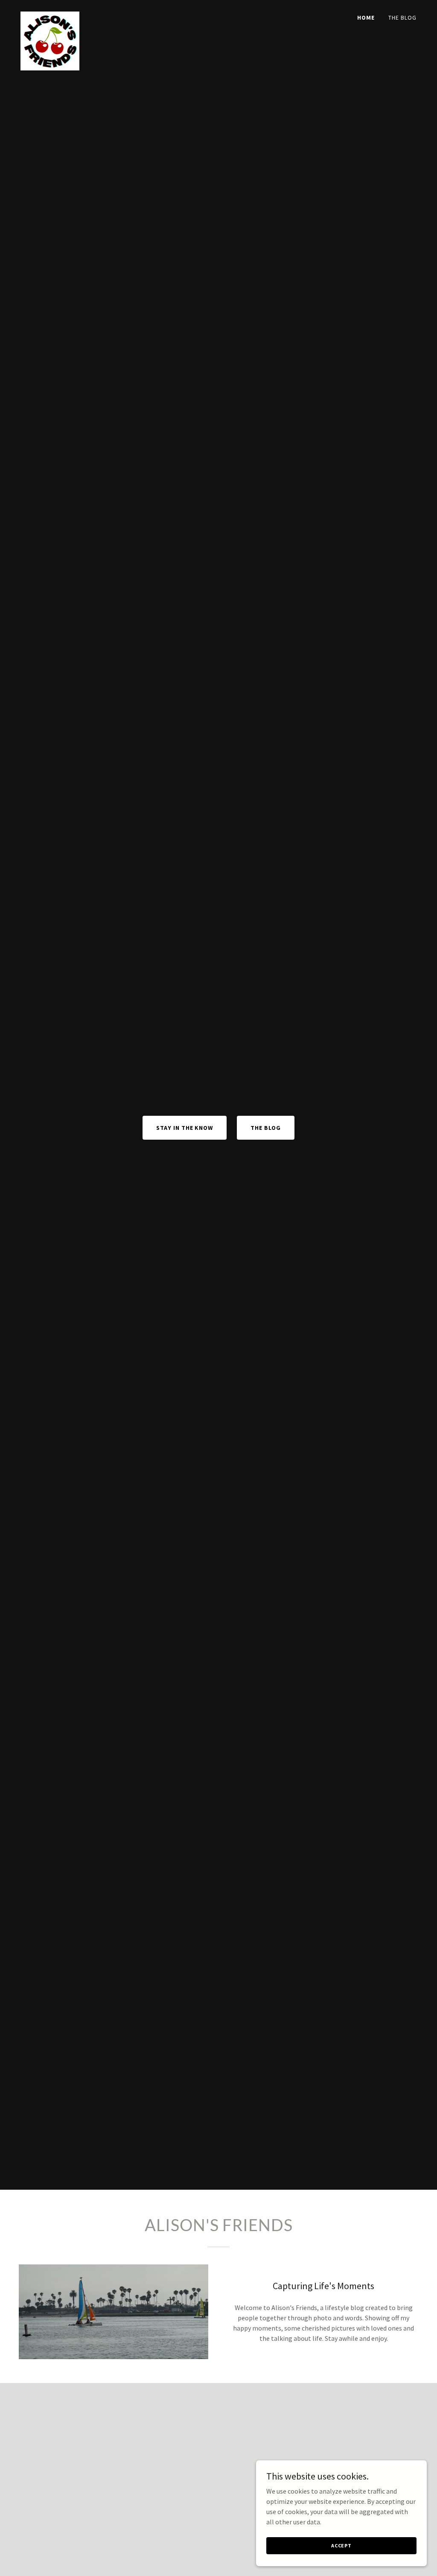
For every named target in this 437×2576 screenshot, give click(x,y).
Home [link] (366, 18)
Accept (341, 2545)
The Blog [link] (402, 18)
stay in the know (185, 1128)
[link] (50, 15)
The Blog (266, 1128)
